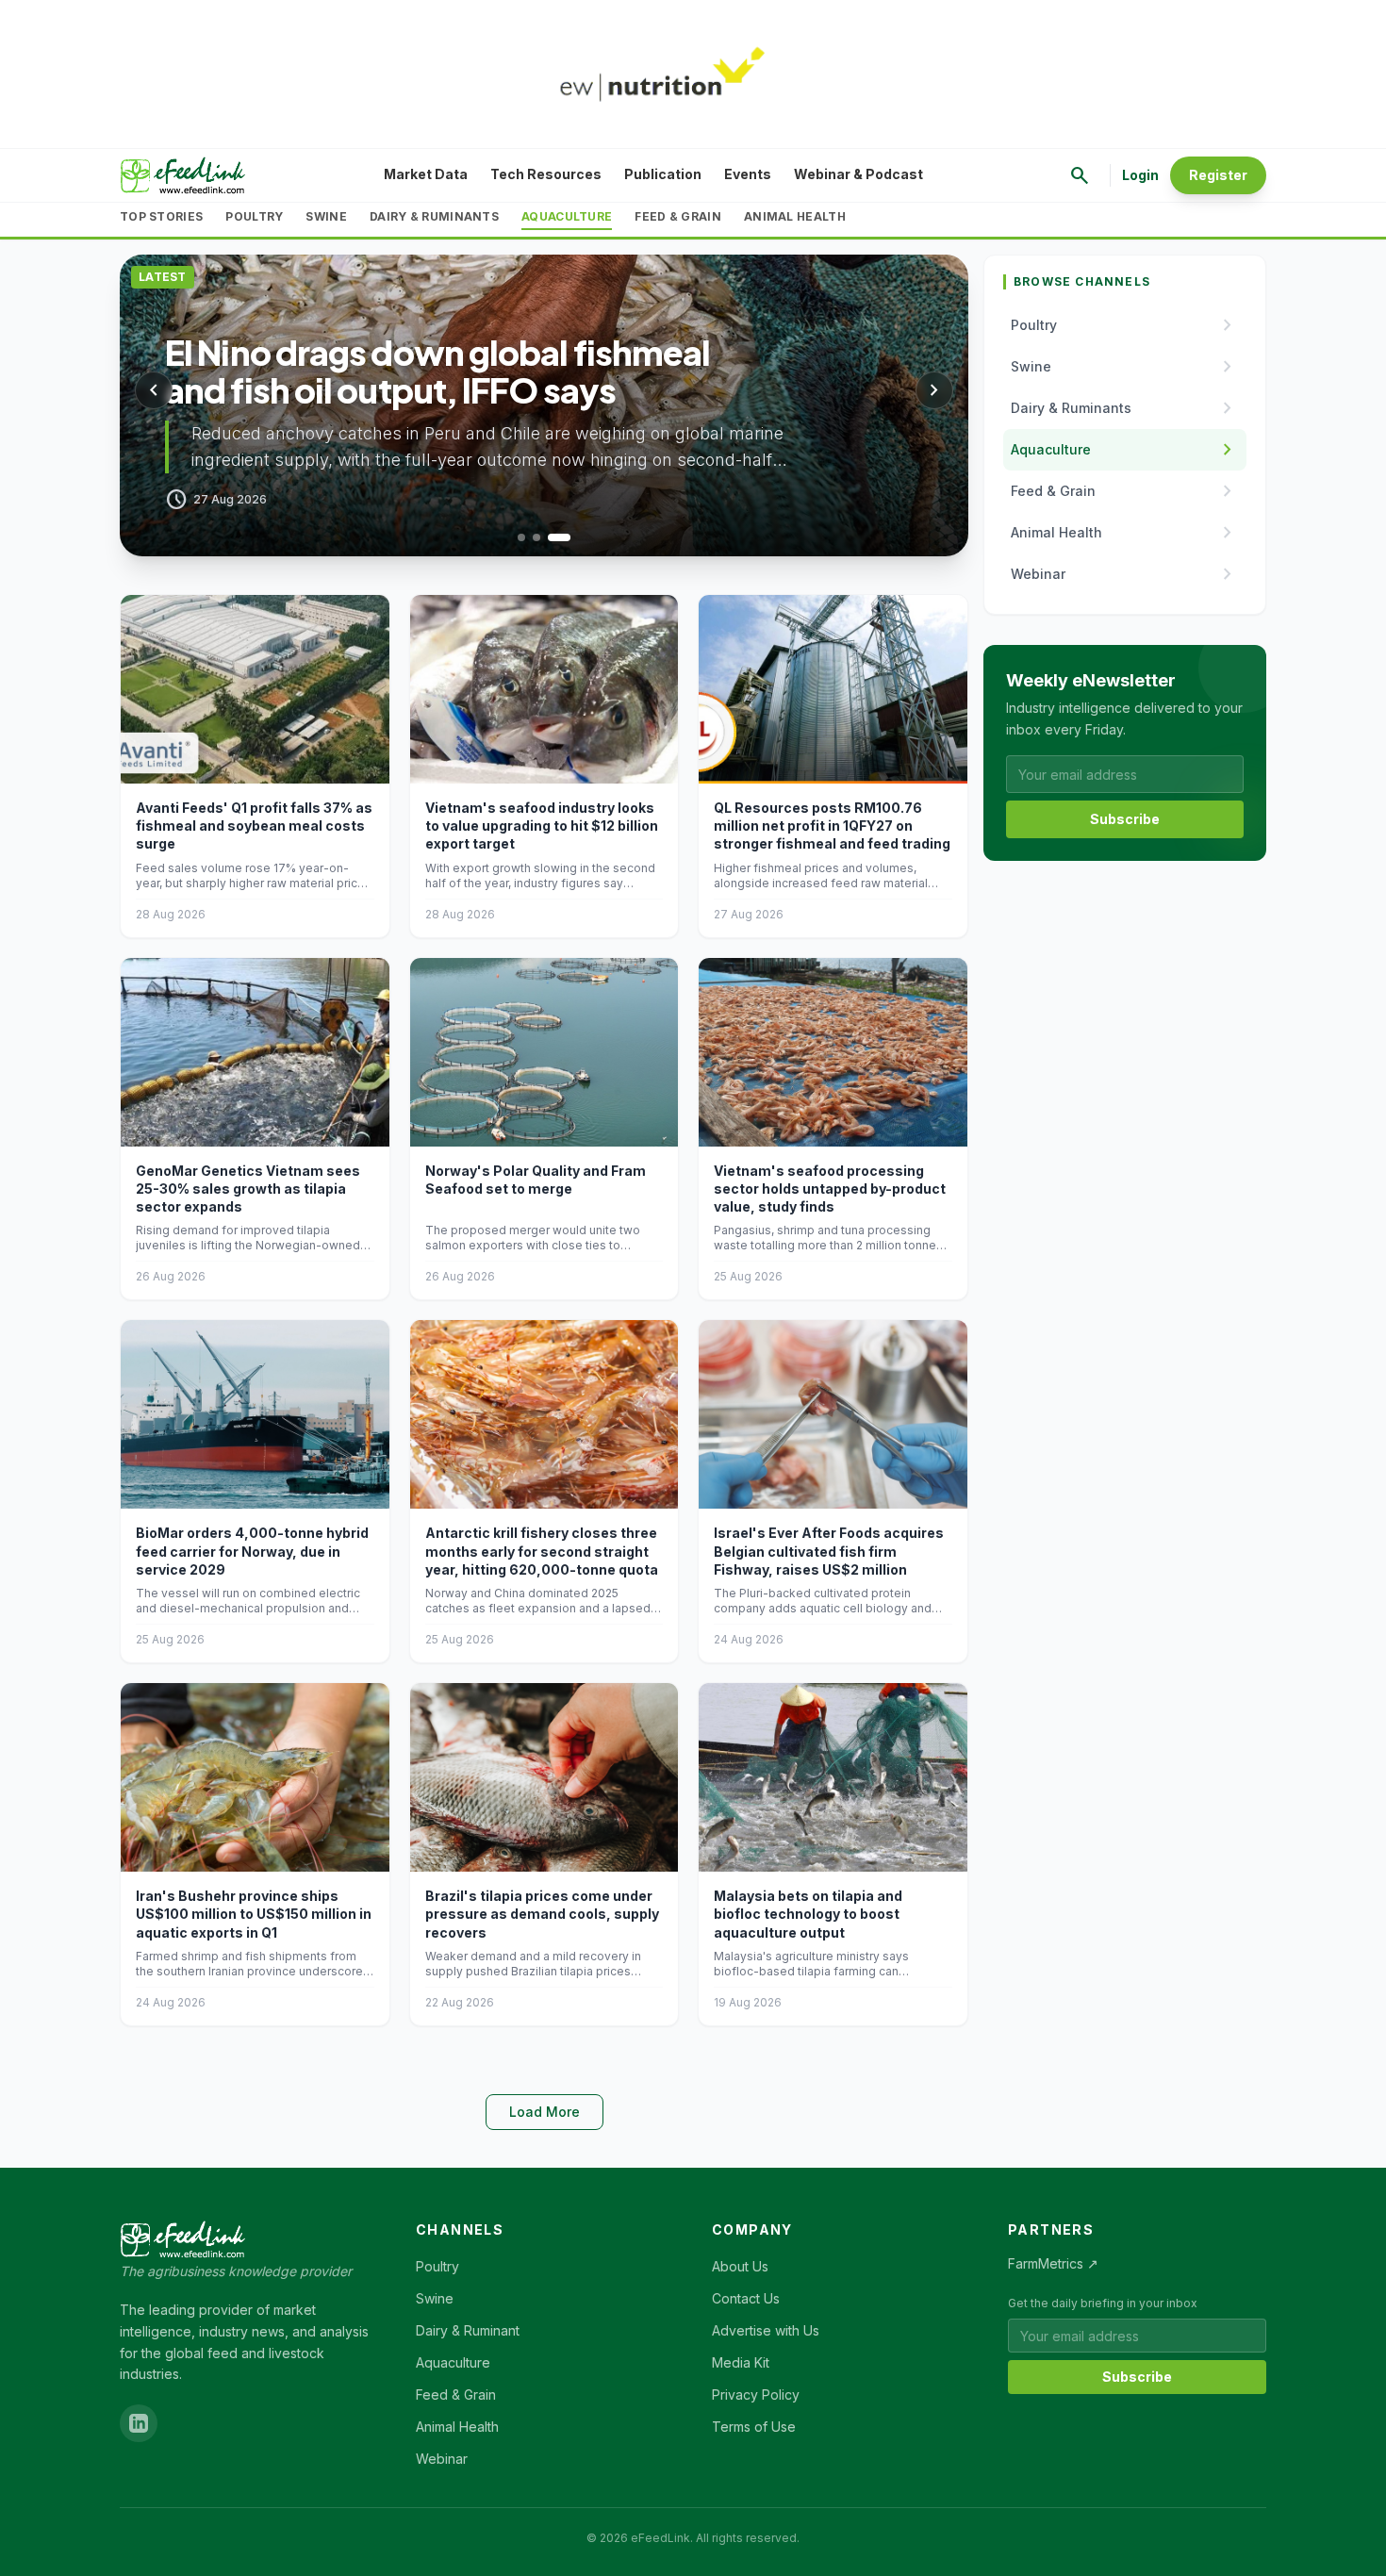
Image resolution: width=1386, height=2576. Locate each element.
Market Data (426, 174)
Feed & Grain (678, 216)
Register (1218, 175)
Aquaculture (567, 216)
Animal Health (795, 216)
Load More (544, 2112)
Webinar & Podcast (858, 174)
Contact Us (746, 2298)
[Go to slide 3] (567, 537)
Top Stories (161, 216)
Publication (663, 174)
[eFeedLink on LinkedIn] (139, 2423)
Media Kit (741, 2362)
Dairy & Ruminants (434, 216)
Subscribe (1125, 819)
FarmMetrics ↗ (1053, 2263)
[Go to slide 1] (529, 537)
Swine (326, 216)
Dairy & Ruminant (468, 2330)
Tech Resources (546, 174)
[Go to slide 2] (552, 537)
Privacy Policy (756, 2394)
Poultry (254, 216)
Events (748, 174)
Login (1140, 175)
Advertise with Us (766, 2330)
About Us (740, 2266)
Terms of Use (754, 2427)
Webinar (442, 2459)
